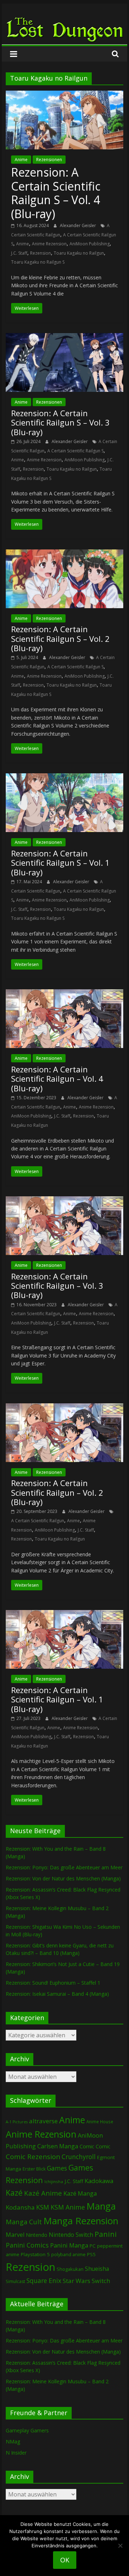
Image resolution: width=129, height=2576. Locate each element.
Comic (87, 2146)
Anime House (100, 2122)
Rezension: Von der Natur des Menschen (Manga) (63, 1878)
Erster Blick (34, 2169)
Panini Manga (69, 2245)
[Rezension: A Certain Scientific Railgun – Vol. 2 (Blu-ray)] (64, 1408)
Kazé (14, 2193)
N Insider (16, 2453)
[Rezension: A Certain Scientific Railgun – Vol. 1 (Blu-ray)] (64, 1614)
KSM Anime (68, 2207)
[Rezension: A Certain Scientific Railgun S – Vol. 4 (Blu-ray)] (64, 95)
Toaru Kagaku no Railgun (79, 253)
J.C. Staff (19, 253)
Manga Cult (24, 2222)
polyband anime (68, 2255)
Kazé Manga (80, 2193)
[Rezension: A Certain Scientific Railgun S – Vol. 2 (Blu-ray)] (64, 554)
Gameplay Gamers (27, 2430)
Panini (106, 2234)
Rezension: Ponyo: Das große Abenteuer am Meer (64, 1867)
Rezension (40, 253)
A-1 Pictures (17, 2122)
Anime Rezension (49, 244)
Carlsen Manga (58, 2146)
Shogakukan (70, 2269)
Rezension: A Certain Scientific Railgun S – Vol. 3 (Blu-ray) (60, 422)
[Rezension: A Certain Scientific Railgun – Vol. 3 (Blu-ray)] (64, 1201)
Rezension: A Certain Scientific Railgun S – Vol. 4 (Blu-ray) (56, 193)
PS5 (91, 2254)
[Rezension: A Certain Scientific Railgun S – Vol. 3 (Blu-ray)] (64, 337)
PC (93, 2246)
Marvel (15, 2235)
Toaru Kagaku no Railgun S (38, 262)
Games (57, 2168)
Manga (101, 2206)
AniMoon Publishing (90, 244)
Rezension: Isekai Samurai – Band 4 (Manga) (57, 1994)
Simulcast (15, 2281)
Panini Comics (27, 2245)
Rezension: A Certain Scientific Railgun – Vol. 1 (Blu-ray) (57, 1699)
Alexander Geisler (78, 225)
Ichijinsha (54, 2181)
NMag (13, 2442)
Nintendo (37, 2235)
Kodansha (20, 2207)
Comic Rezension (33, 2156)
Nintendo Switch (71, 2235)
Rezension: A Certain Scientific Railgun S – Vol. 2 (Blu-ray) (60, 638)
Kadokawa (99, 2181)
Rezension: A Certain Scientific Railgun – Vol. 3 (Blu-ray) (57, 1286)
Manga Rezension (81, 2221)
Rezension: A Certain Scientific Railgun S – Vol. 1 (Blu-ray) (60, 863)
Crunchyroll (79, 2157)
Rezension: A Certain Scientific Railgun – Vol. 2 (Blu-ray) (57, 1492)
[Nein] (120, 2546)
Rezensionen (49, 160)
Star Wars (77, 2281)
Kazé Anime (43, 2193)
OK (65, 2560)
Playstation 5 (35, 2254)
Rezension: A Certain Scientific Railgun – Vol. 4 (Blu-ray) (57, 1079)
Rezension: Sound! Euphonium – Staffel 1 (53, 1983)
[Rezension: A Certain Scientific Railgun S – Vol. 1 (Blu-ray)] (64, 778)
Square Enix (44, 2281)
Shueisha (97, 2269)
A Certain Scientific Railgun (38, 1521)
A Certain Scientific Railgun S (75, 451)
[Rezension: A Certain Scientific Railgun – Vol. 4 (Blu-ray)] (64, 994)
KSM (43, 2207)
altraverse (43, 2121)
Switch (101, 2281)
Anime (21, 160)
